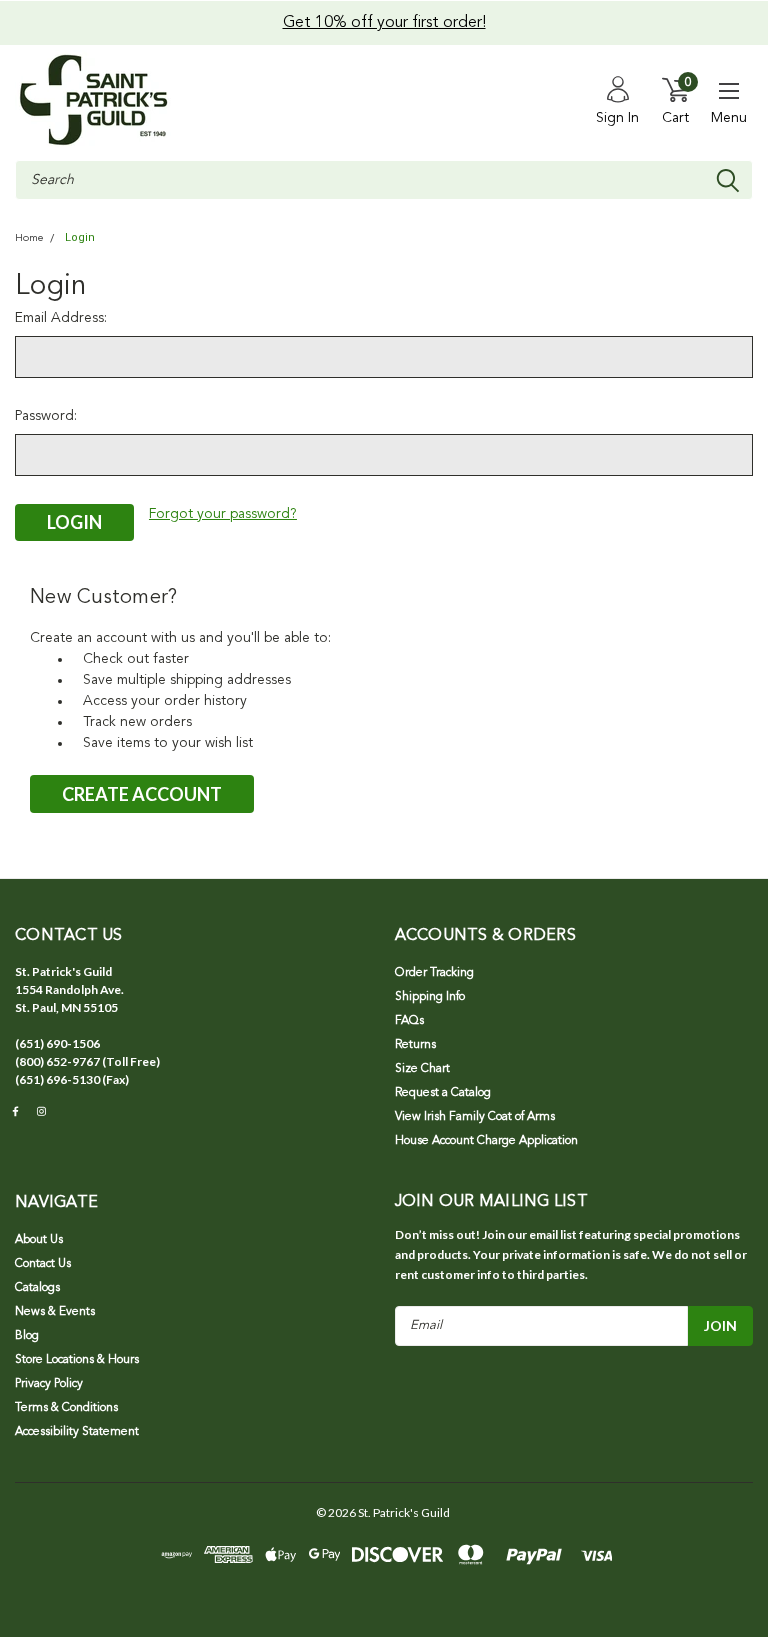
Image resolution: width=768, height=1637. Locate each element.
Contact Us (43, 1264)
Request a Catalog (443, 1093)
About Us (39, 1240)
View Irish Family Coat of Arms (475, 1117)
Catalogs (37, 1288)
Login (80, 237)
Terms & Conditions (66, 1408)
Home (29, 238)
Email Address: (61, 318)
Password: (46, 416)
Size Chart (422, 1069)
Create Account (142, 794)
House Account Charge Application (486, 1141)
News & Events (55, 1312)
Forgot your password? (223, 514)
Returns (415, 1045)
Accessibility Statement (77, 1432)
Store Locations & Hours (77, 1360)
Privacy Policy (49, 1384)
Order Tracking (434, 973)
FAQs (409, 1021)
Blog (27, 1336)
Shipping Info (430, 997)
